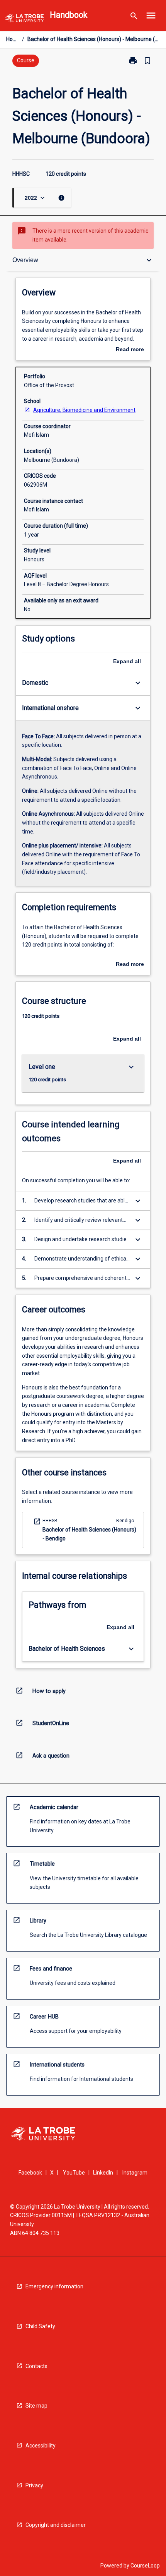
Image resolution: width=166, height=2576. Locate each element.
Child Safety (40, 2326)
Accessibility (41, 2446)
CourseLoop (145, 2566)
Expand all (127, 661)
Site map (36, 2406)
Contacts (36, 2366)
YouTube (74, 2173)
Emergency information (54, 2286)
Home (13, 39)
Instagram (135, 2173)
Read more (130, 350)
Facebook (30, 2173)
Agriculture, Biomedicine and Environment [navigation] (84, 410)
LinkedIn (103, 2173)
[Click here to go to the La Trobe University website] (24, 20)
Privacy (34, 2485)
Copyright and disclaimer (56, 2525)
